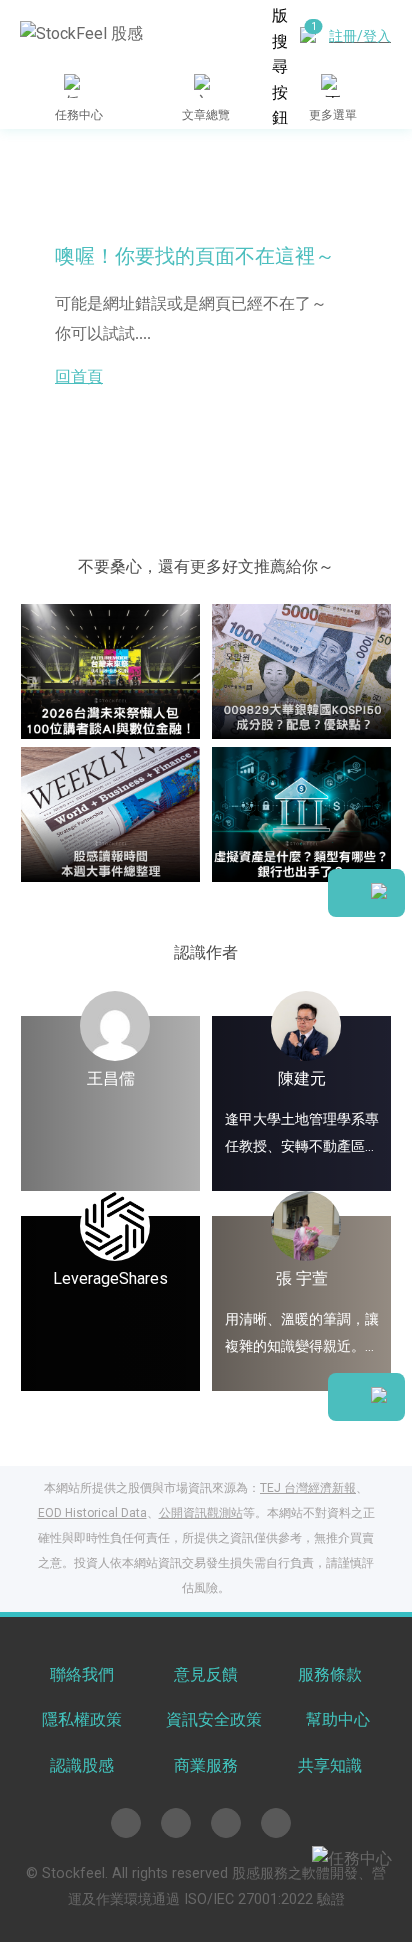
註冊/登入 (360, 36)
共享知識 (330, 1765)
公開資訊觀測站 (201, 1513)
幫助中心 (338, 1719)
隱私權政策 (82, 1719)
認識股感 (82, 1765)
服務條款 (330, 1674)
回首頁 (79, 376)
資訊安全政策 (214, 1719)
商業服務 (206, 1765)
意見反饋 (206, 1674)
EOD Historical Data (92, 1513)
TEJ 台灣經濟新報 (308, 1488)
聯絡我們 (82, 1674)
